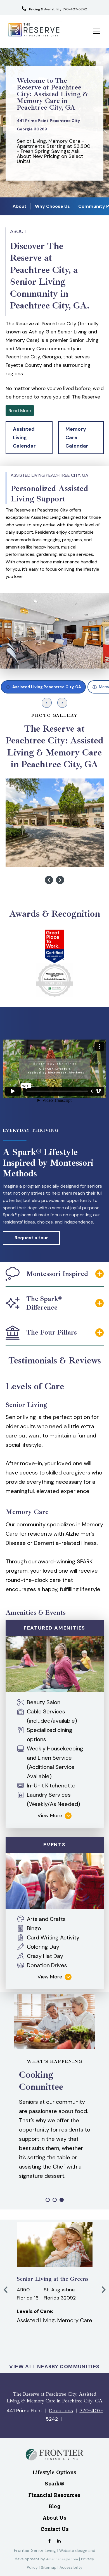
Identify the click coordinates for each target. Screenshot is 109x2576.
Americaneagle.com (62, 2559)
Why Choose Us (52, 206)
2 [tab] (55, 2200)
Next (60, 880)
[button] (29, 438)
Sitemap (49, 2567)
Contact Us (54, 2529)
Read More (20, 410)
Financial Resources (54, 2495)
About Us (54, 2518)
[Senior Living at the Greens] (55, 2245)
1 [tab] (48, 2200)
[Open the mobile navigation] (97, 31)
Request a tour (31, 1238)
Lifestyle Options (54, 2472)
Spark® (54, 2484)
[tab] (43, 687)
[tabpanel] (54, 567)
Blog (54, 2506)
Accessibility (71, 2567)
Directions (61, 2411)
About (20, 206)
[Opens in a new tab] (49, 2540)
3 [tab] (62, 2200)
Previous (49, 880)
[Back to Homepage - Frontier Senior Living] (54, 2464)
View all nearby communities (54, 2367)
